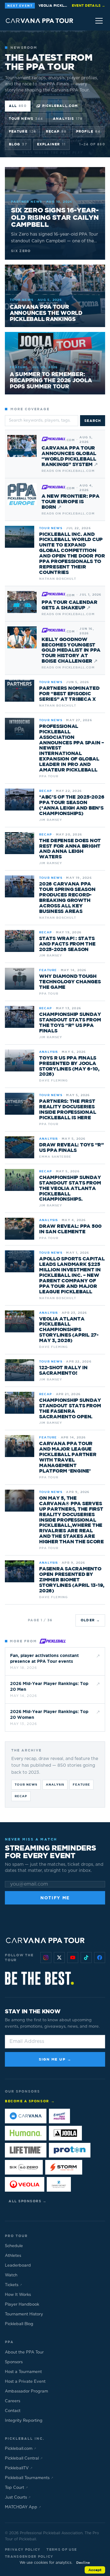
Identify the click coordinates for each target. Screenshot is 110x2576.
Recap (56, 131)
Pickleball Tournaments (29, 2478)
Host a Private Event (25, 2382)
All (18, 106)
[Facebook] (100, 1958)
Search (93, 420)
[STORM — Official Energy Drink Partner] (64, 2167)
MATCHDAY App (23, 2507)
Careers (13, 2401)
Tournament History (24, 2314)
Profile (88, 131)
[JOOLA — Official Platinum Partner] (65, 2133)
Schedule (14, 2246)
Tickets (13, 2285)
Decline (83, 2562)
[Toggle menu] (99, 21)
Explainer (51, 144)
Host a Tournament (23, 2372)
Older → (90, 1620)
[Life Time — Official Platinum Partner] (26, 2150)
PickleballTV (19, 2468)
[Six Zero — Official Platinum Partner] (24, 2167)
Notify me (55, 1898)
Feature (22, 131)
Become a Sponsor (30, 2101)
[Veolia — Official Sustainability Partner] (25, 2184)
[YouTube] (73, 1958)
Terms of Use (62, 2549)
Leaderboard (18, 2266)
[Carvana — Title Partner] (26, 2116)
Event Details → (88, 5)
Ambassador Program (26, 2391)
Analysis (68, 118)
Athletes (13, 2256)
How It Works (18, 2295)
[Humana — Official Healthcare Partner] (26, 2133)
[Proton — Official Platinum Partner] (70, 2150)
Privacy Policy (23, 2549)
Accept (95, 2570)
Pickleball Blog (19, 2324)
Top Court (16, 2488)
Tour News (26, 118)
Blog (18, 144)
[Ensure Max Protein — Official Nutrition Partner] (59, 2116)
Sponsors (14, 2362)
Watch (11, 2275)
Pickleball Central (24, 2458)
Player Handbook (22, 2305)
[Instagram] (46, 1958)
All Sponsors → (28, 2201)
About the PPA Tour (24, 2352)
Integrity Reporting (24, 2421)
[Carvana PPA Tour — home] (40, 21)
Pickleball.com (60, 106)
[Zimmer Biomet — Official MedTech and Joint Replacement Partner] (59, 2184)
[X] (59, 1958)
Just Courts (18, 2498)
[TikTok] (86, 1958)
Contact (13, 2411)
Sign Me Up (55, 2059)
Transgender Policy (29, 2556)
